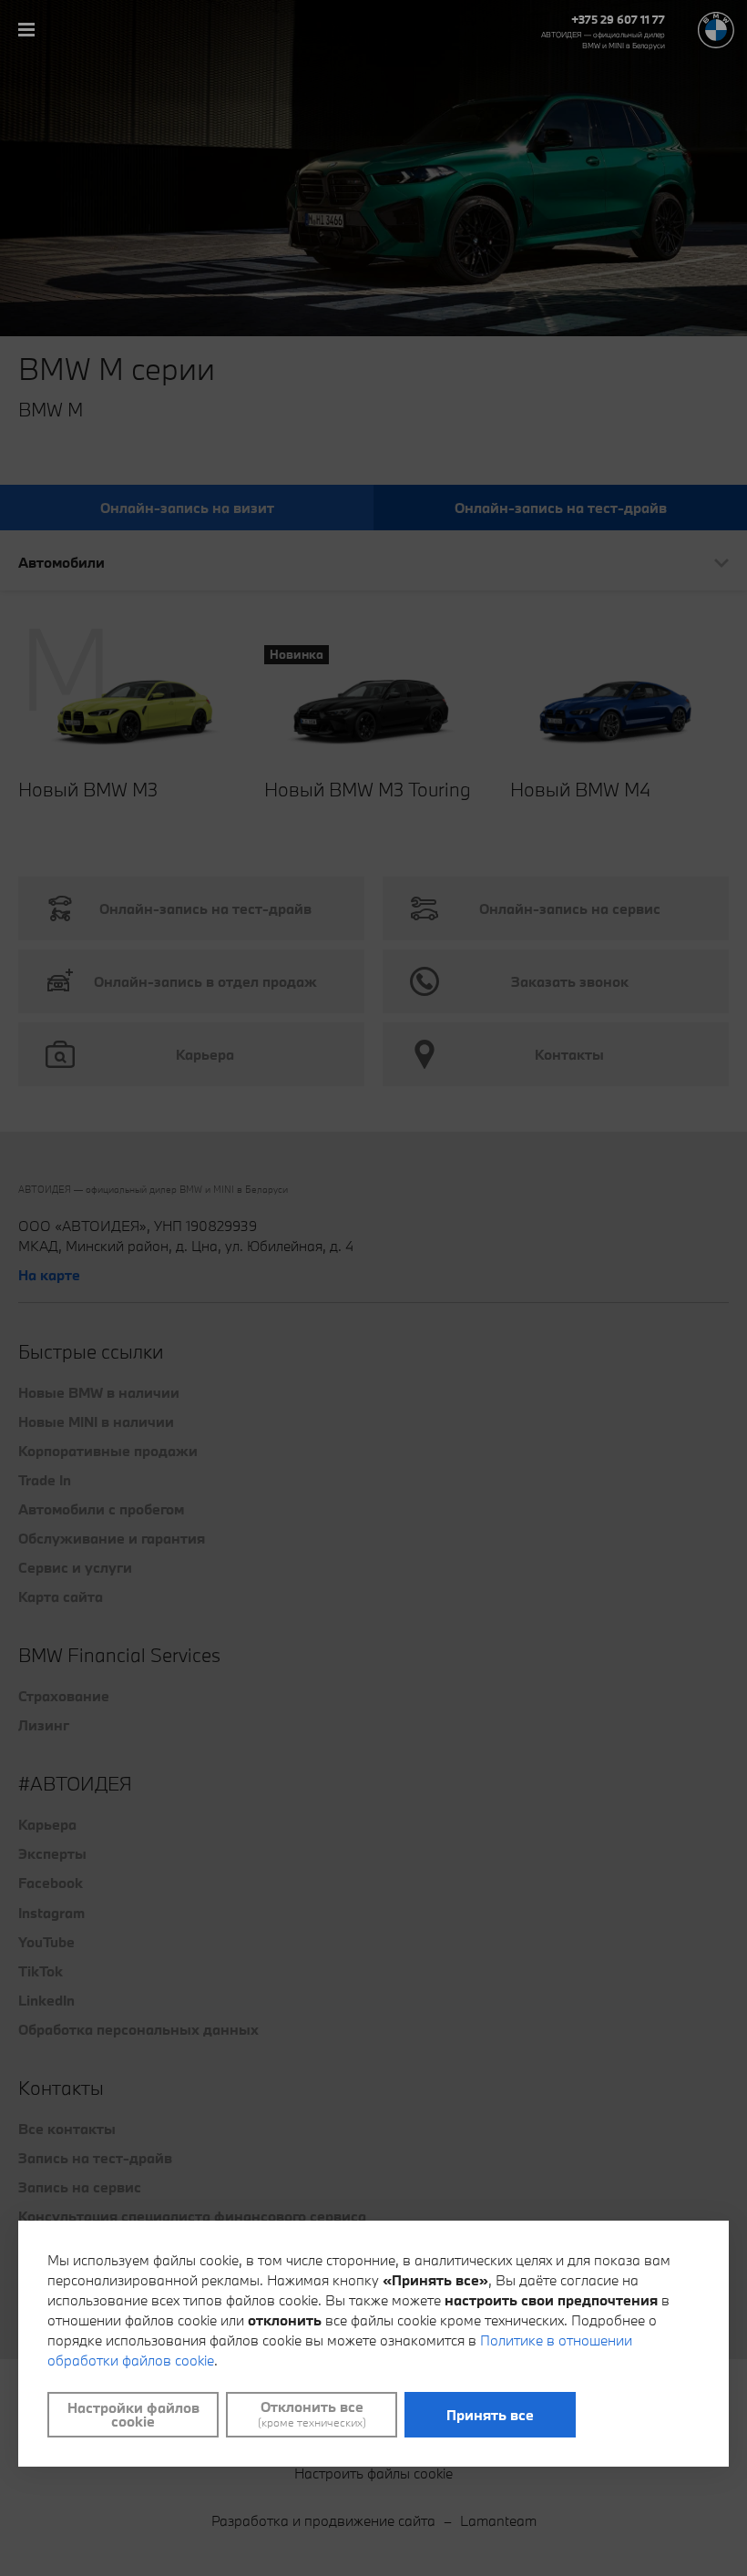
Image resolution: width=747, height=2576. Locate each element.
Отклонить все (312, 2414)
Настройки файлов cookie (133, 2414)
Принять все (490, 2415)
